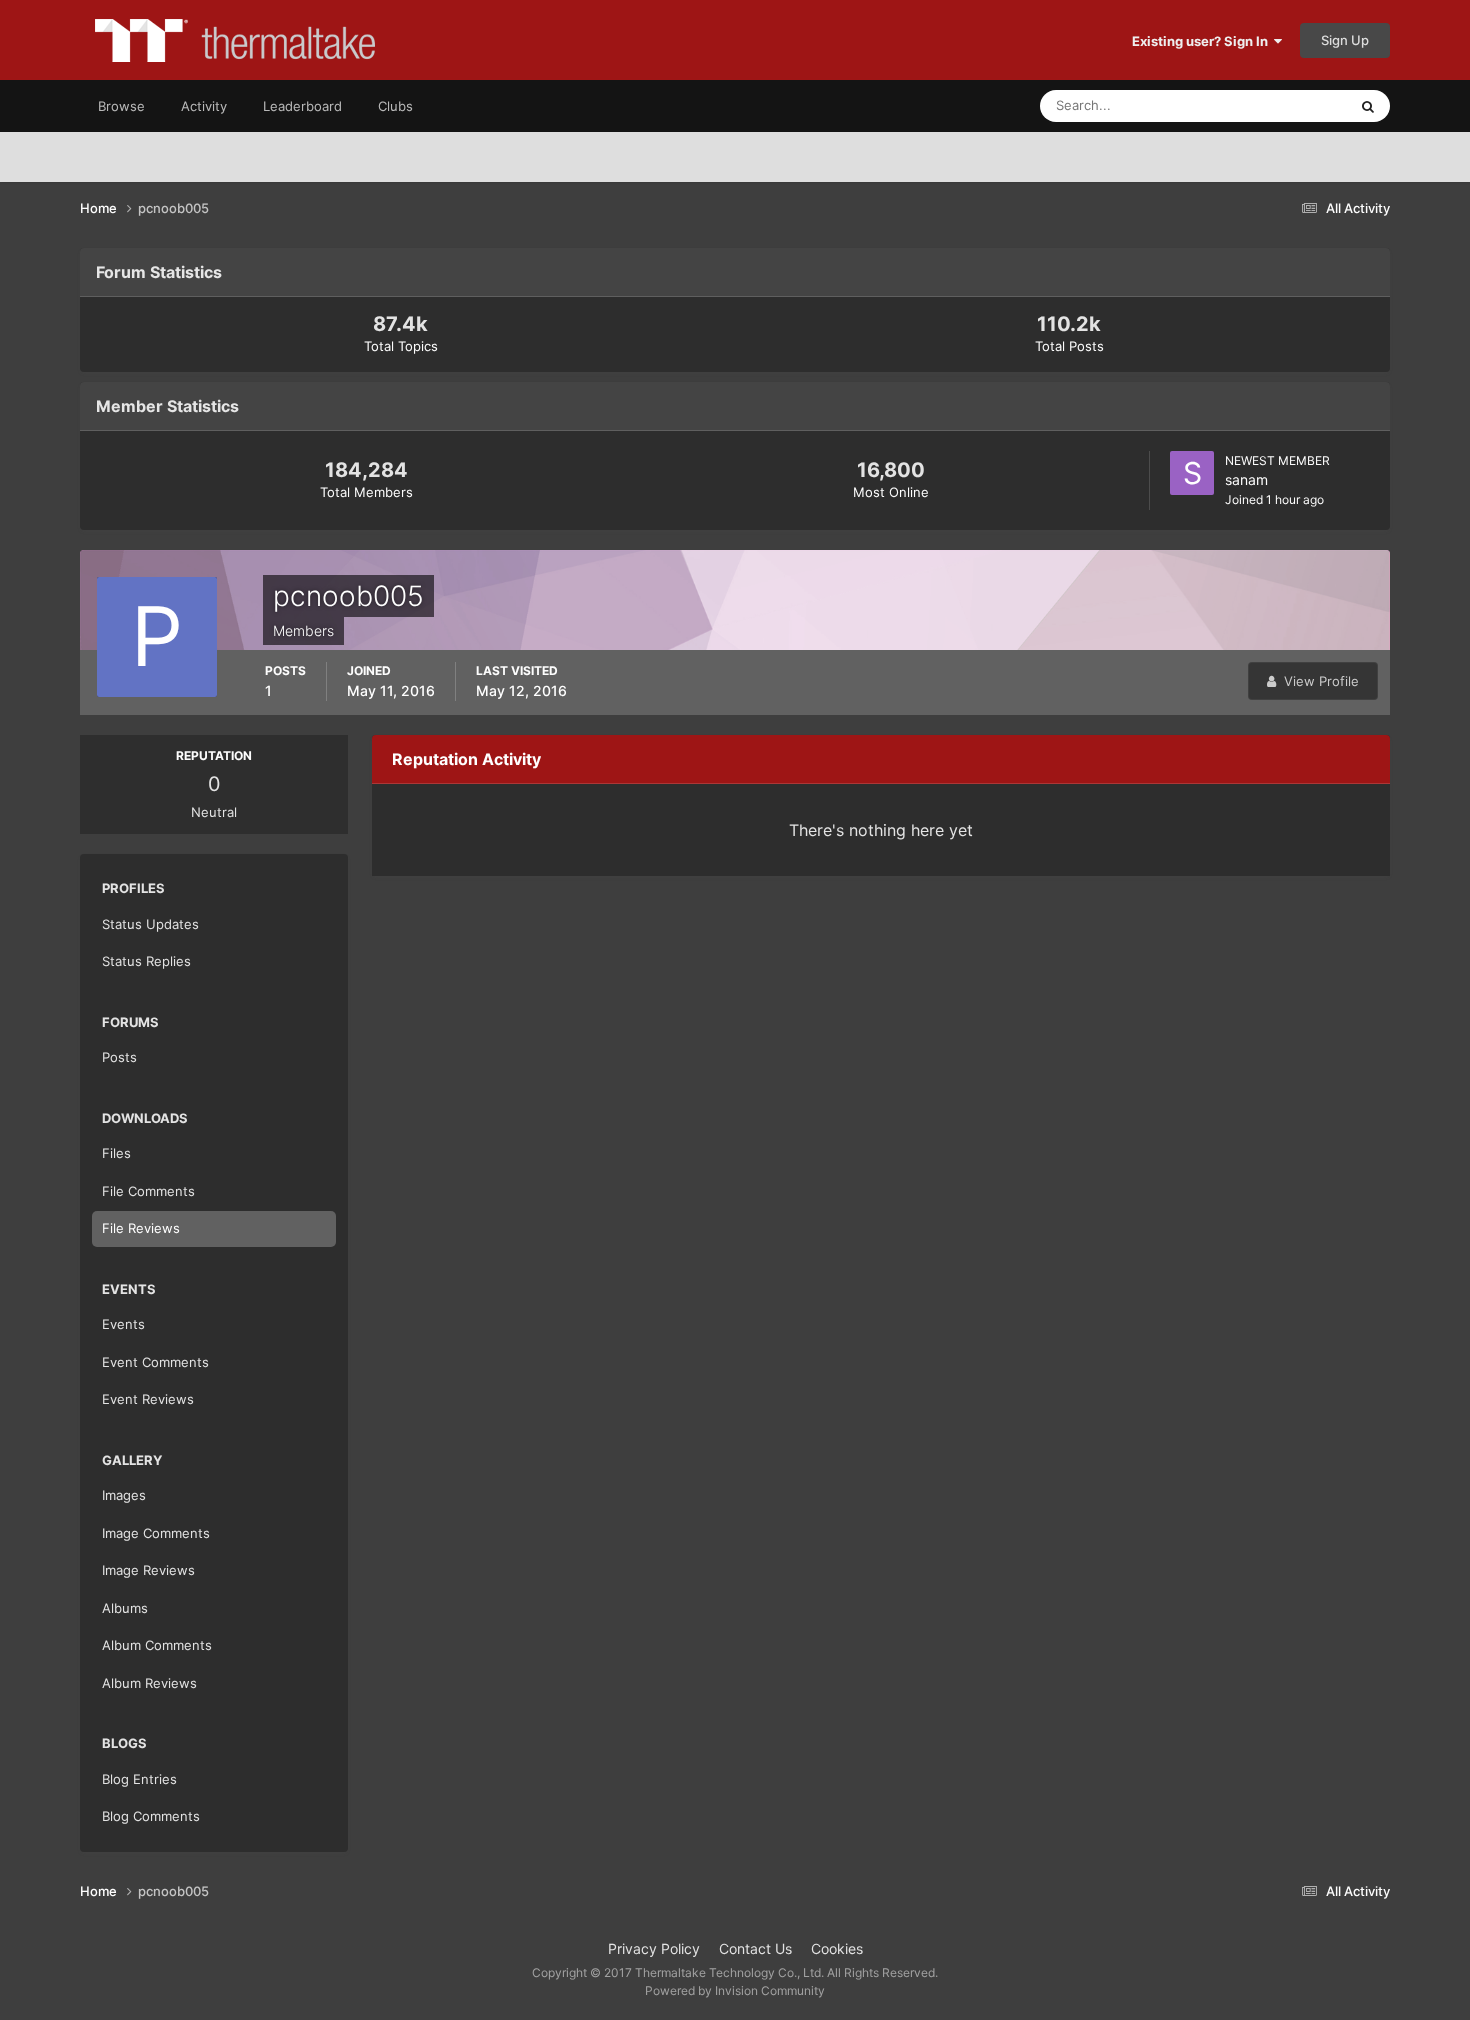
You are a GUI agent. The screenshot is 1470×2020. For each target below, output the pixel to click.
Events (123, 1324)
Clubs (395, 106)
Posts (119, 1057)
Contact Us (755, 1948)
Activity (204, 106)
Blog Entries (139, 1779)
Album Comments (157, 1645)
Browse (121, 106)
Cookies (837, 1948)
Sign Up (1345, 40)
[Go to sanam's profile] (1192, 473)
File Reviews (141, 1228)
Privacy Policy (654, 1948)
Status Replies (146, 961)
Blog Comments (151, 1816)
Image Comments (156, 1533)
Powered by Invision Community (735, 1990)
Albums (125, 1608)
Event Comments (155, 1362)
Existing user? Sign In (1203, 41)
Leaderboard (302, 106)
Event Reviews (148, 1399)
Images (124, 1495)
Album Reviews (149, 1683)
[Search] (1368, 106)
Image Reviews (148, 1570)
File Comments (148, 1191)
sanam (1246, 479)
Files (116, 1153)
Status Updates (1276, 105)
